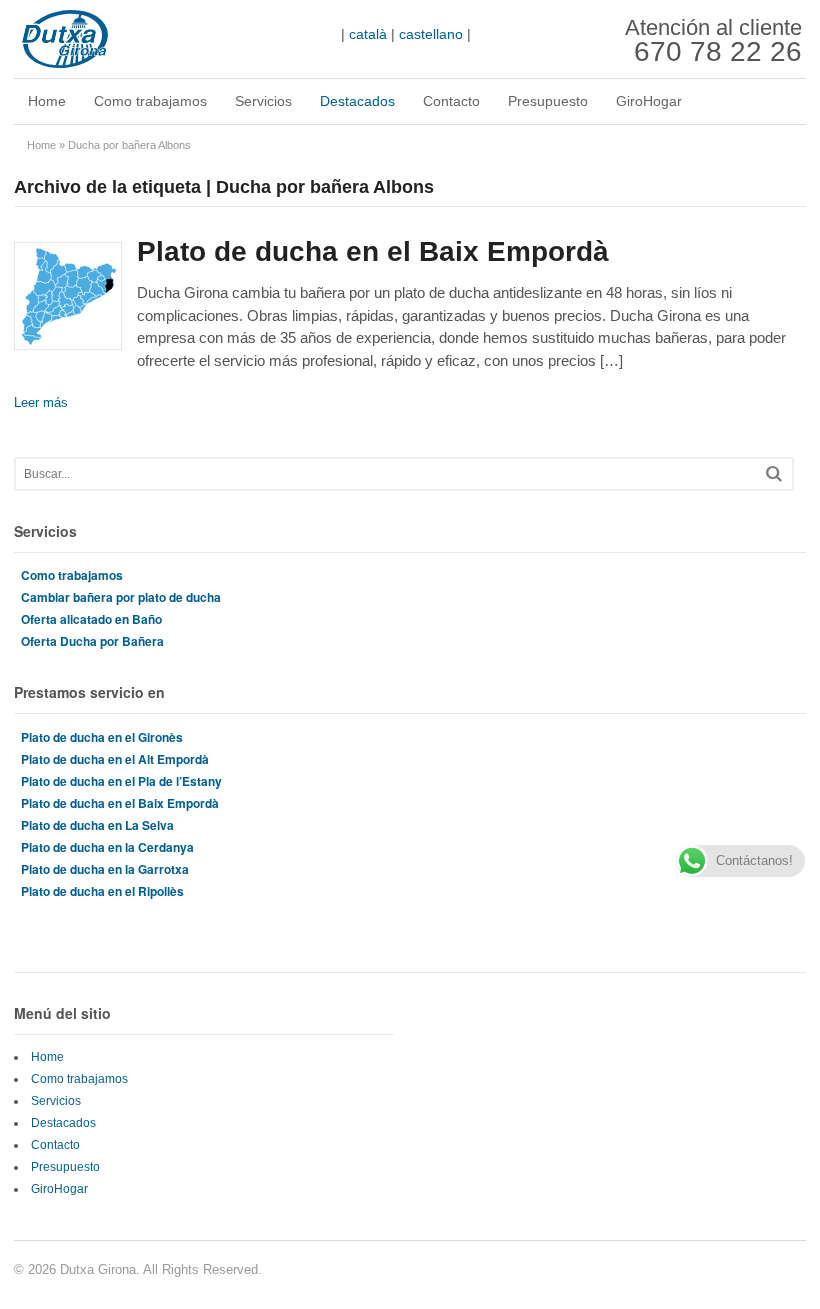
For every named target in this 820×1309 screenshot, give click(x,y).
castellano (431, 34)
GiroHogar (649, 101)
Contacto (451, 101)
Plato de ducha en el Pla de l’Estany (121, 781)
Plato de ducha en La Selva (97, 825)
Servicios (263, 101)
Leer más (41, 402)
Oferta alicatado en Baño (91, 619)
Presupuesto (548, 101)
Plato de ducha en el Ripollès (102, 891)
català (368, 34)
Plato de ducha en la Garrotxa (105, 869)
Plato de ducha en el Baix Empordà (373, 251)
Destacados (357, 101)
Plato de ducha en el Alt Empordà (115, 759)
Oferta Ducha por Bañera (92, 641)
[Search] (774, 473)
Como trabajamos (150, 101)
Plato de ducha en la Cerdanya (107, 847)
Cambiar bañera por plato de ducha (121, 597)
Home (47, 101)
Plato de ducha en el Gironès (102, 737)
